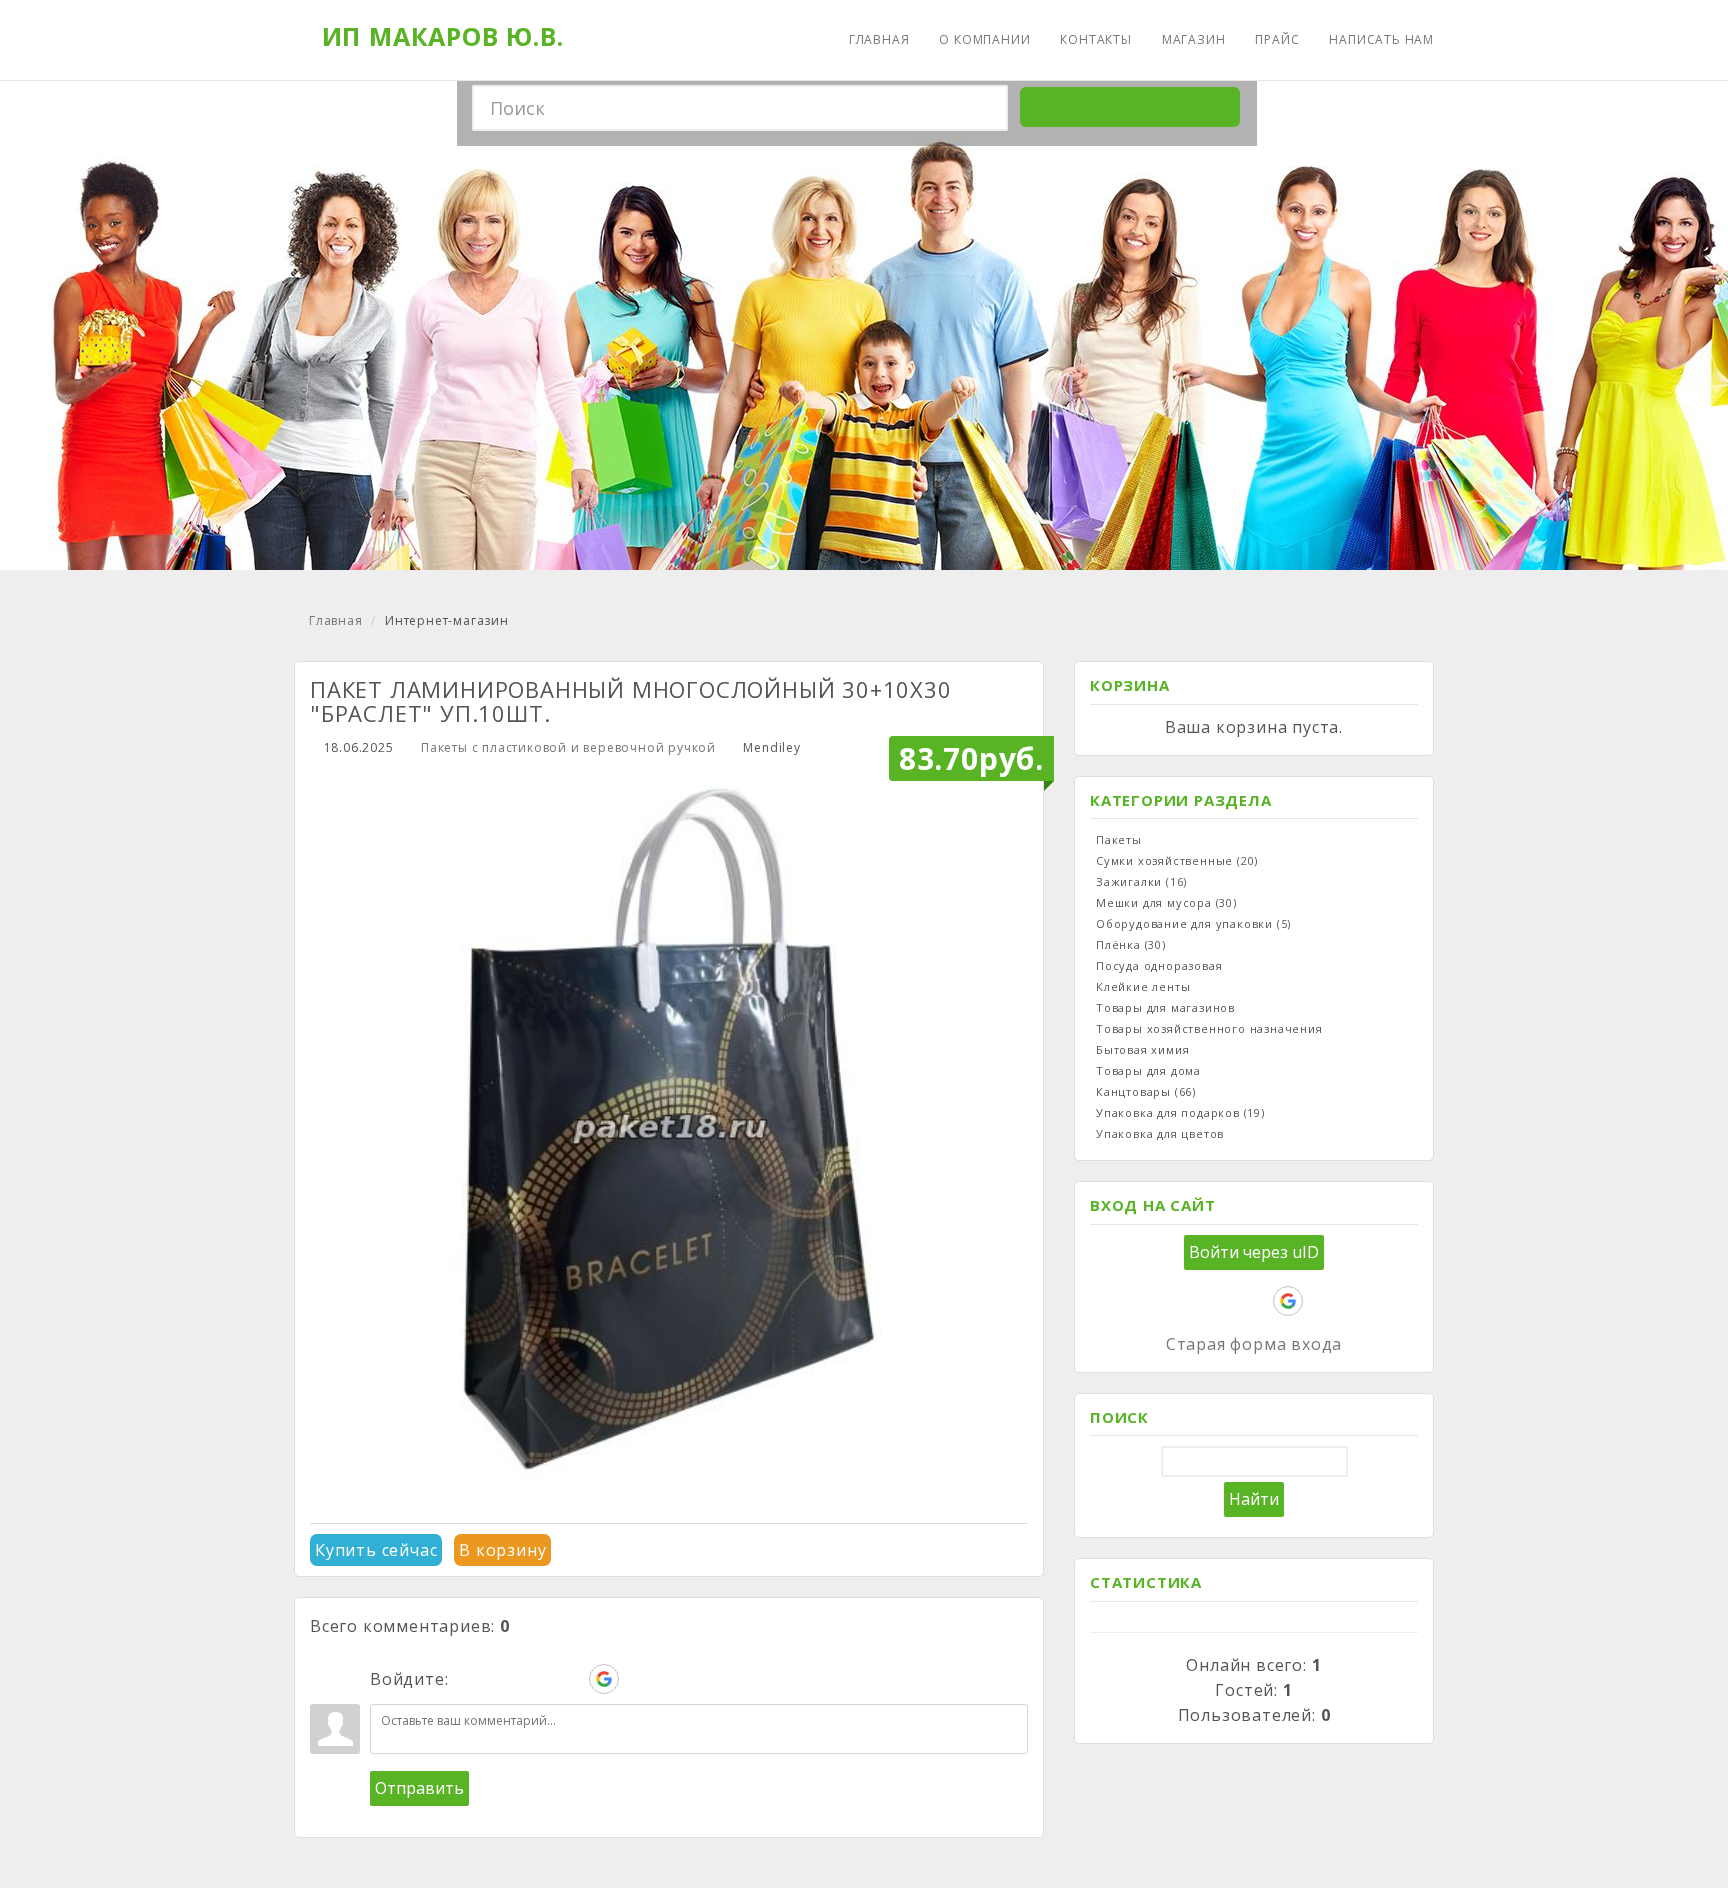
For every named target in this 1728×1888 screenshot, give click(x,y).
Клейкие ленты (1143, 986)
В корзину (502, 1550)
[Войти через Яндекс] (570, 1679)
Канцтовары (1146, 1091)
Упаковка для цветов (1160, 1133)
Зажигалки (1141, 881)
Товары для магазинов (1165, 1007)
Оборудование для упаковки (1193, 923)
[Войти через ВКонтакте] (502, 1679)
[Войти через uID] (468, 1679)
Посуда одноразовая (1159, 965)
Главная (336, 620)
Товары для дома (1148, 1070)
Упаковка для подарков (1180, 1112)
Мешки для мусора (1166, 902)
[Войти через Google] (604, 1679)
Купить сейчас (376, 1550)
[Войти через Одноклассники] (638, 1679)
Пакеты (1119, 839)
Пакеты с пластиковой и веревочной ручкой (568, 747)
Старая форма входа (1254, 1344)
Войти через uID (1254, 1252)
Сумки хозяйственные (1177, 860)
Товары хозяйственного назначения (1209, 1028)
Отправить (419, 1788)
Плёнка (1131, 944)
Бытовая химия (1142, 1049)
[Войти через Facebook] (536, 1679)
